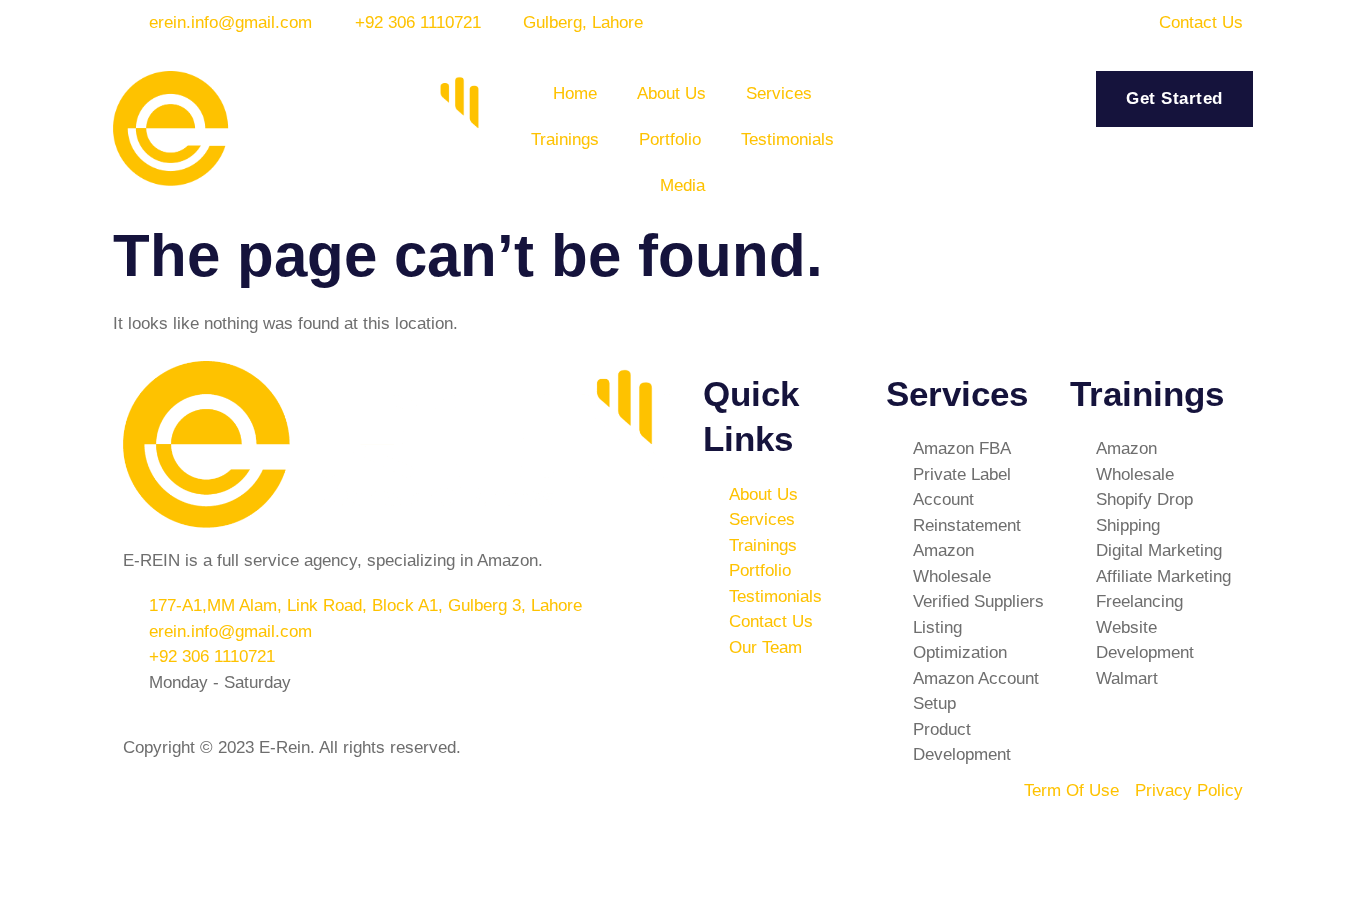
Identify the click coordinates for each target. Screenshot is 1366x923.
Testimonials (787, 139)
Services (779, 93)
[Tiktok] (718, 860)
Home (575, 93)
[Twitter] (938, 803)
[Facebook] (718, 803)
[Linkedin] (773, 803)
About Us (671, 93)
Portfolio (670, 139)
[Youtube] (883, 803)
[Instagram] (828, 803)
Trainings (565, 139)
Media (682, 185)
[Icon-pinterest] (773, 860)
